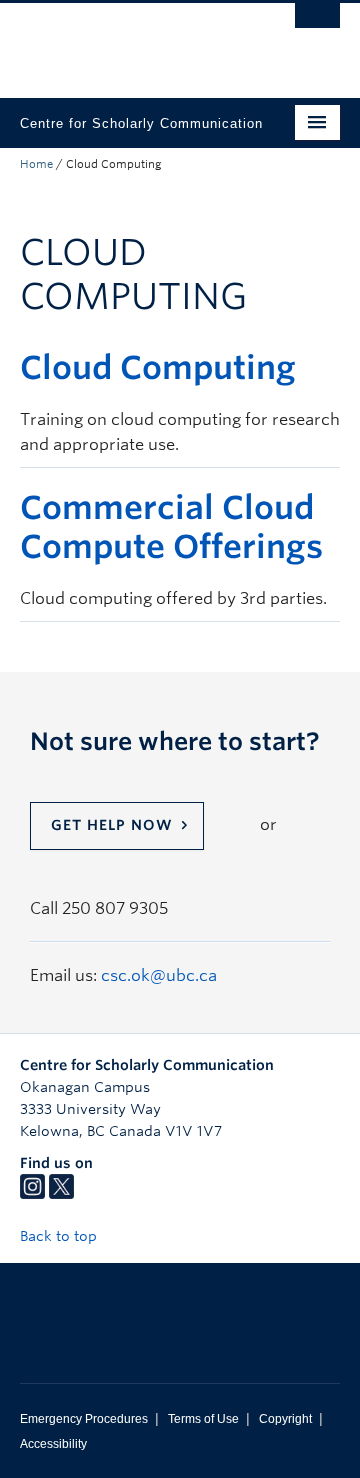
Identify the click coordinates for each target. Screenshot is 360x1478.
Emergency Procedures (84, 1419)
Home (36, 164)
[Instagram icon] (32, 1194)
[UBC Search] (317, 25)
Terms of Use (203, 1419)
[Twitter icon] (61, 1194)
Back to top (60, 1236)
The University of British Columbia (132, 41)
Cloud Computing (158, 367)
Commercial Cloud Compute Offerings (171, 527)
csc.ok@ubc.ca (159, 975)
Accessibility (53, 1444)
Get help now (112, 825)
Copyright (285, 1419)
